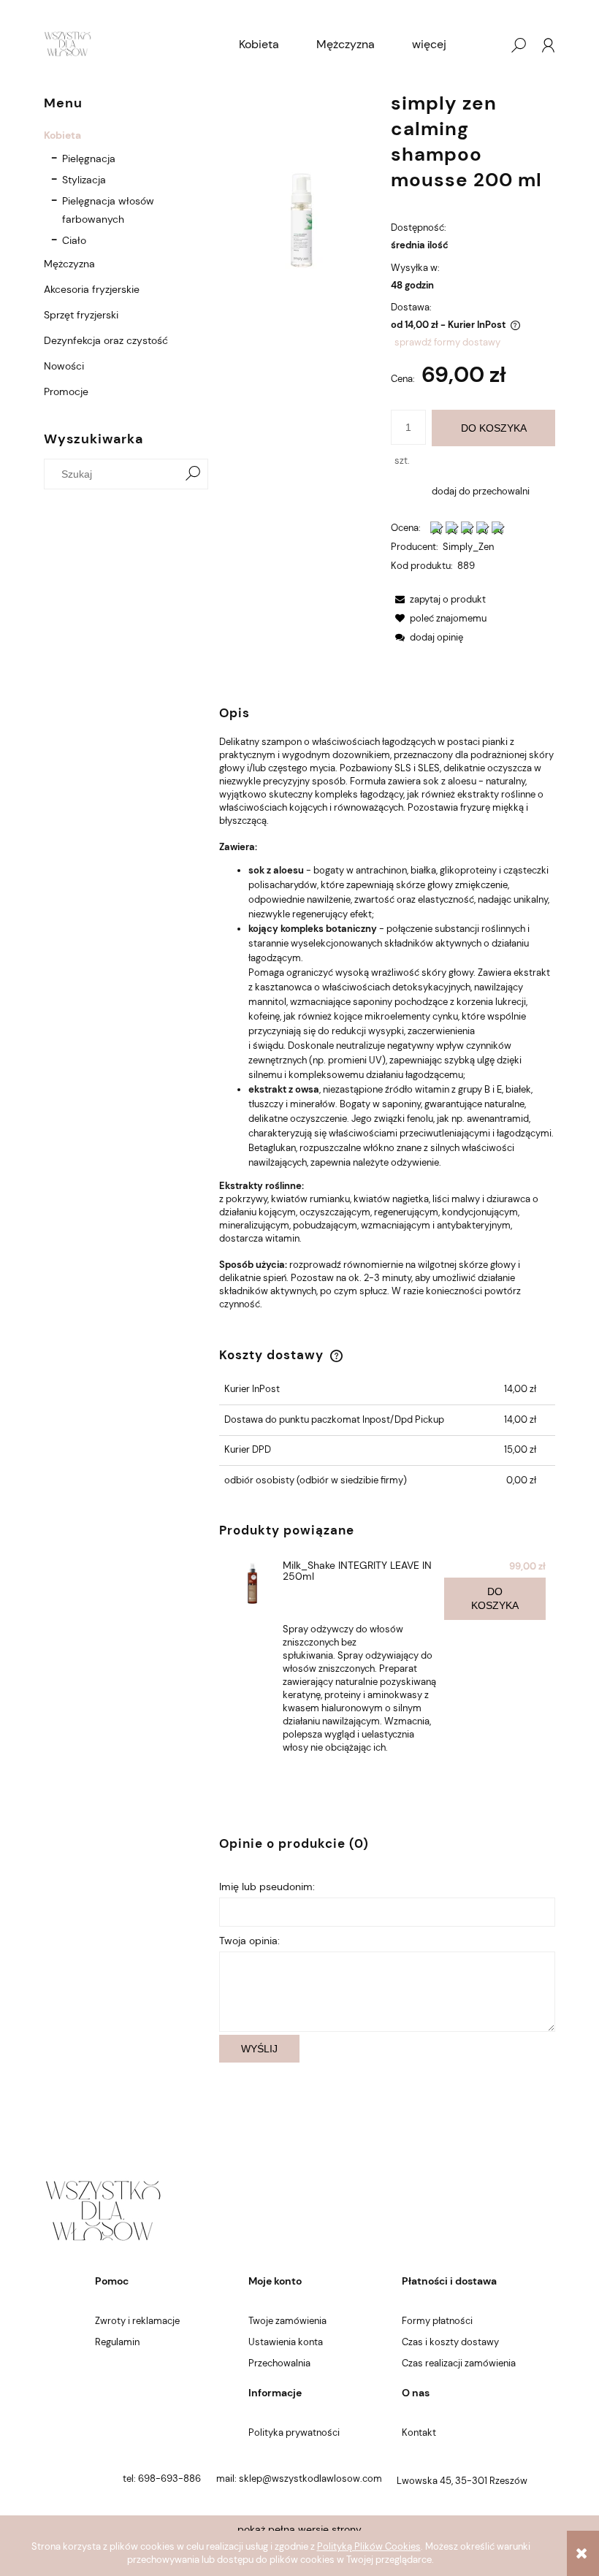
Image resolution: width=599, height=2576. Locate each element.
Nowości (64, 366)
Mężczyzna (69, 264)
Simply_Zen (468, 547)
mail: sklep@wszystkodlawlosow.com (299, 2478)
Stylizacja (84, 180)
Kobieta (62, 135)
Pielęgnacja (89, 158)
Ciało (74, 240)
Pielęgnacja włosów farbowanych (108, 210)
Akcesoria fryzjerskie (92, 289)
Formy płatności (437, 2321)
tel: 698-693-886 (162, 2478)
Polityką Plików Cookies (369, 2546)
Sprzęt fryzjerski (81, 315)
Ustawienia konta (286, 2342)
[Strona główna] (68, 45)
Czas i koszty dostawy (450, 2342)
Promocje (66, 391)
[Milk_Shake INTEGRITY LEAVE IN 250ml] (252, 1584)
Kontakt (419, 2432)
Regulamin (117, 2342)
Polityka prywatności (294, 2432)
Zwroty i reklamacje (137, 2321)
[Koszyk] (489, 45)
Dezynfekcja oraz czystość (106, 340)
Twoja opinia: (249, 1941)
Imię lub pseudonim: (267, 1887)
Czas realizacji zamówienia (459, 2363)
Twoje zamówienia (287, 2321)
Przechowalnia (279, 2363)
